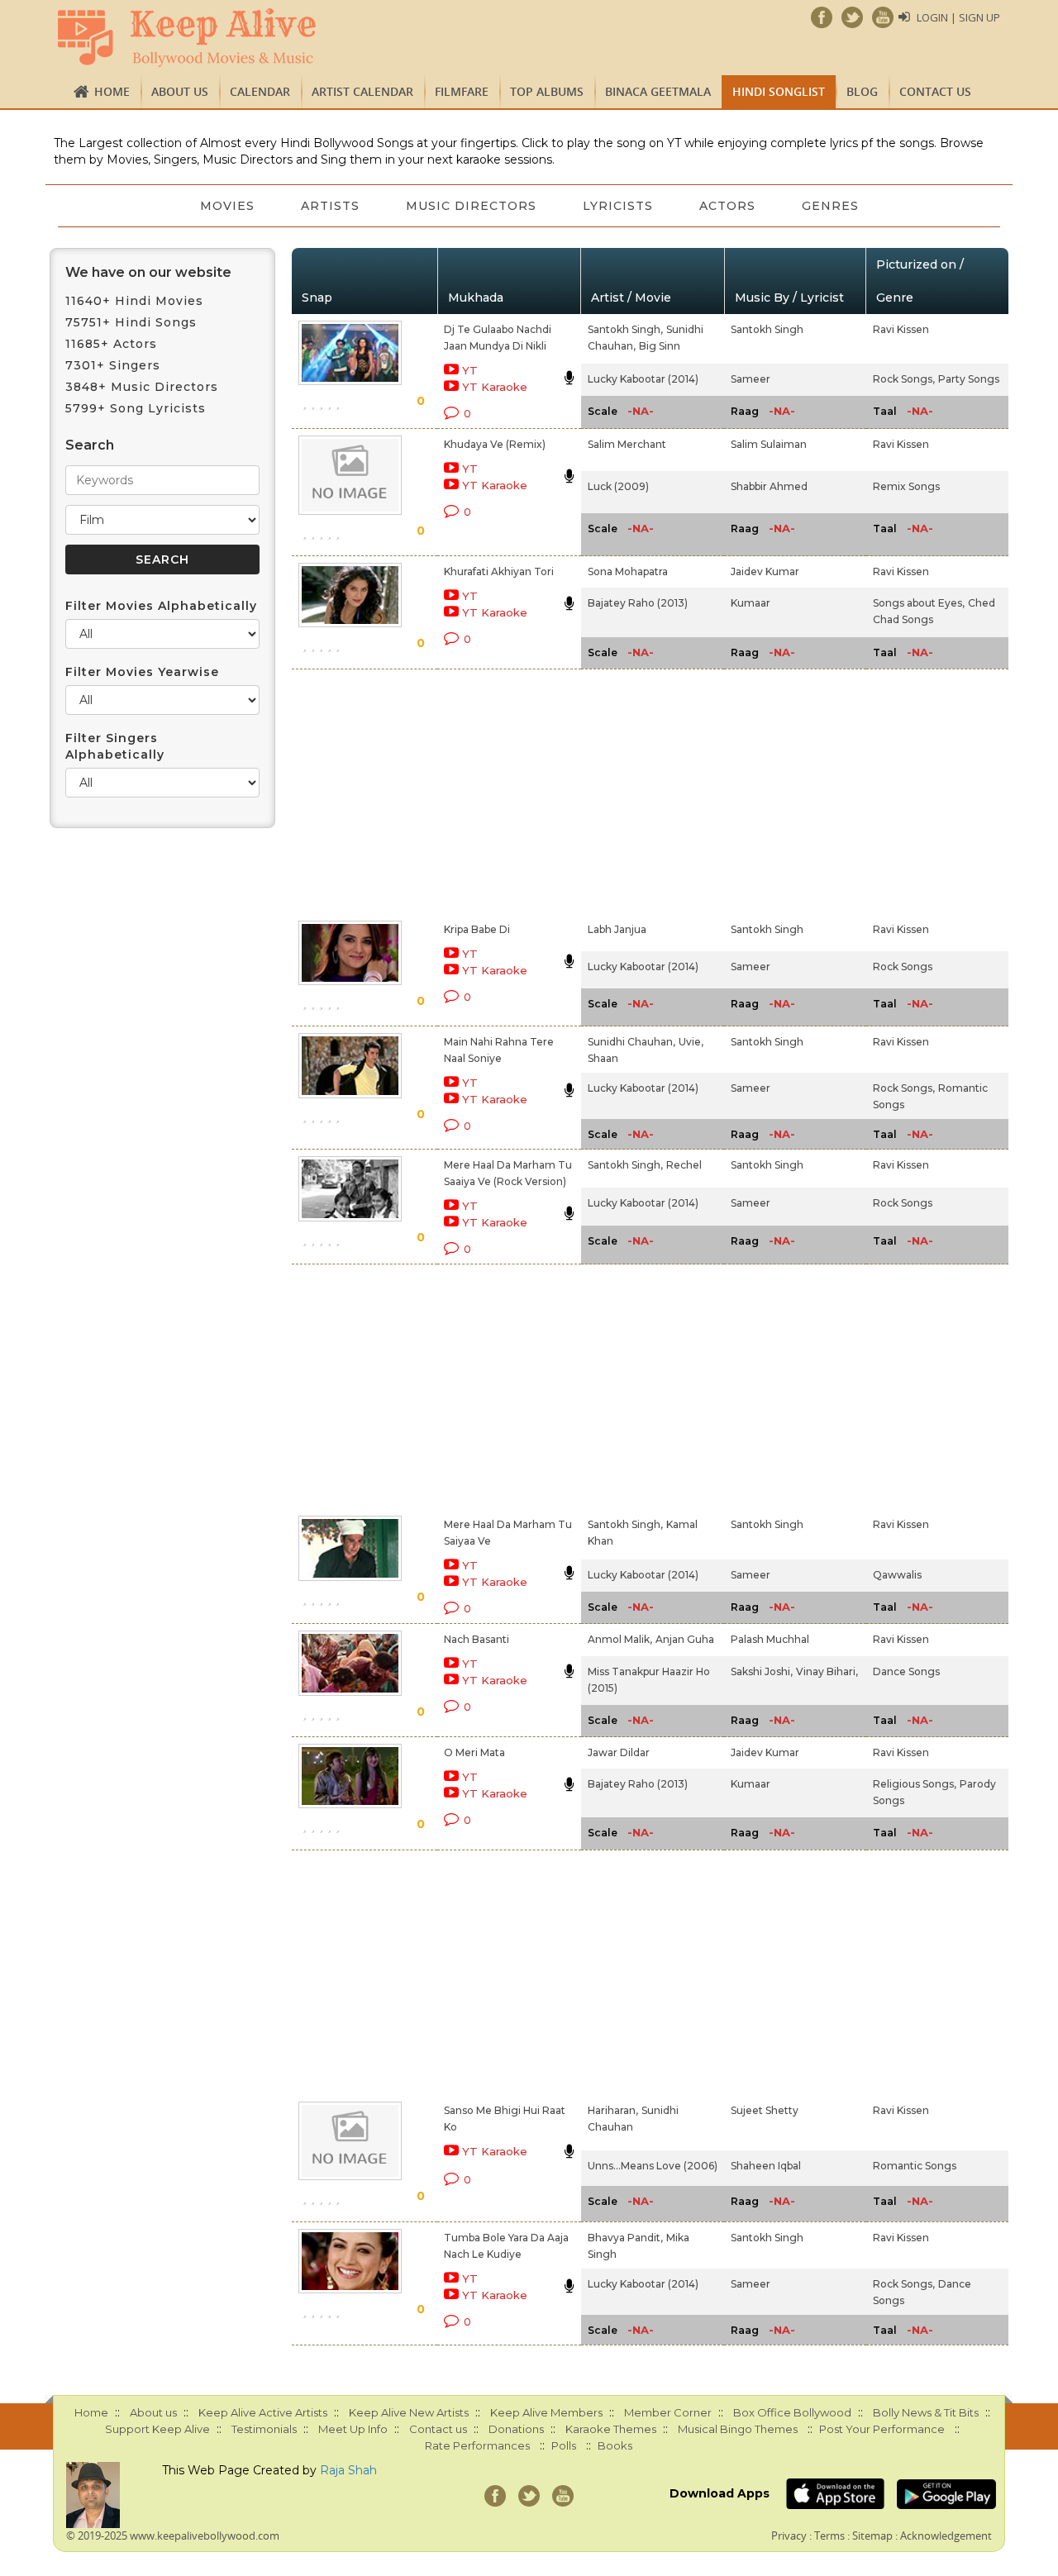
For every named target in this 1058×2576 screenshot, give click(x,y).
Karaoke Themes (611, 2429)
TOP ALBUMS (547, 91)
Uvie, (691, 1042)
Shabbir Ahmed (769, 486)
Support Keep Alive (157, 2429)
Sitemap (872, 2536)
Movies (227, 206)
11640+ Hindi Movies (134, 301)
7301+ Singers (113, 365)
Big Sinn (660, 346)
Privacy (789, 2536)
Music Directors (471, 206)
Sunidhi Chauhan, (631, 1042)
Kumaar (751, 603)
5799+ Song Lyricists (136, 408)
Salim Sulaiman (769, 444)
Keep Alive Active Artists (263, 2412)
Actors (727, 206)
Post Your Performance (882, 2429)
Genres (830, 206)
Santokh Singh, (625, 329)
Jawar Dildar (619, 1752)
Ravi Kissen (901, 329)
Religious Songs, (915, 1784)
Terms (829, 2536)
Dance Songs (906, 1671)
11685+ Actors (111, 344)
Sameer (751, 379)
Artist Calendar (362, 91)
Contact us (935, 91)
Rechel (684, 1165)
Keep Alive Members (546, 2412)
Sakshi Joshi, (762, 1671)
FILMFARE (462, 91)
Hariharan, (613, 2110)
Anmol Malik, (620, 1639)
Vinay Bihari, (827, 1671)
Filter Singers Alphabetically (115, 746)
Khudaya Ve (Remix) (495, 444)
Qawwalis (897, 1575)
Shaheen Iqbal (766, 2166)
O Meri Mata (474, 1752)
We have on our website (148, 272)
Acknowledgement (946, 2536)
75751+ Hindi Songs (131, 322)
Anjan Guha (685, 1639)
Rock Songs (903, 967)
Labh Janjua (617, 929)
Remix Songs (906, 486)
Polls (564, 2445)
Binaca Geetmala (658, 91)
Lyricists (618, 206)
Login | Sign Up (958, 17)
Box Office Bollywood (792, 2412)
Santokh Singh (767, 329)
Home (112, 91)
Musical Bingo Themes (738, 2429)
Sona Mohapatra (628, 571)
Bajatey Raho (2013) (638, 603)
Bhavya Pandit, (625, 2238)
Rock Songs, (904, 379)
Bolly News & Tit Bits (926, 2412)
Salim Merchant (627, 444)
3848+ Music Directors (142, 387)
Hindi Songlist (779, 91)
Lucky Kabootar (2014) (643, 379)
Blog (862, 91)
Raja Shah (348, 2470)
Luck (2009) (618, 486)
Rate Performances (477, 2445)
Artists (330, 206)
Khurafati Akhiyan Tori (499, 571)
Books (615, 2445)
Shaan (603, 1058)
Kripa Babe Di (477, 929)
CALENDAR (260, 91)
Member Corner (668, 2412)
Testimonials (264, 2429)
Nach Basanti (477, 1639)
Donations (516, 2429)
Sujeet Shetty (765, 2110)
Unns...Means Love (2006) (653, 2166)
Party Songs (969, 379)
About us (180, 91)
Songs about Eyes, (919, 603)
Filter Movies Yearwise (142, 672)
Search (90, 445)
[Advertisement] (501, 792)
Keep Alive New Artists (409, 2412)
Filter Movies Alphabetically (161, 606)
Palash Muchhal (770, 1639)
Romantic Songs (915, 2166)
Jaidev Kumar (765, 571)
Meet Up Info (353, 2429)
